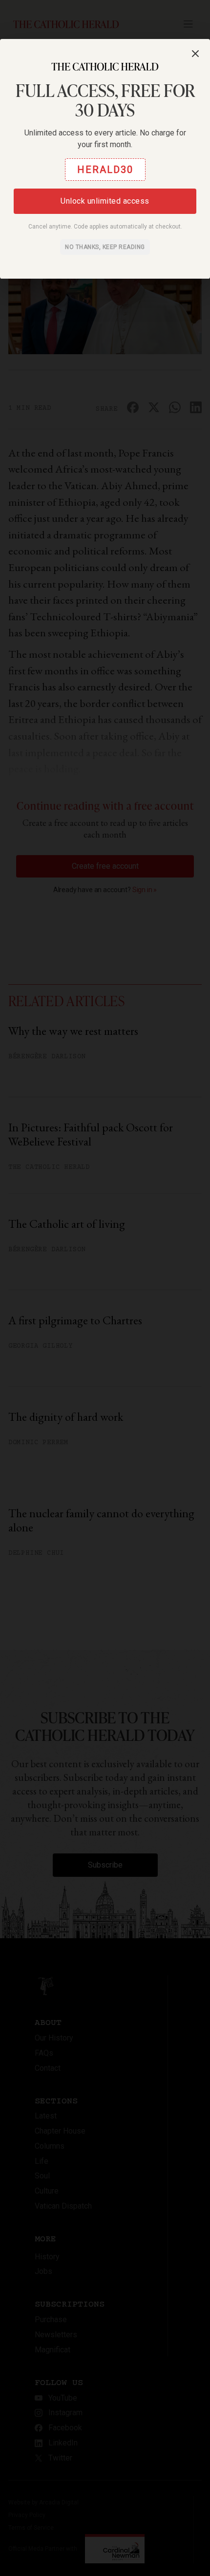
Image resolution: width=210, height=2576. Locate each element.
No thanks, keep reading (105, 247)
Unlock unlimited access (105, 201)
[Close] (195, 54)
